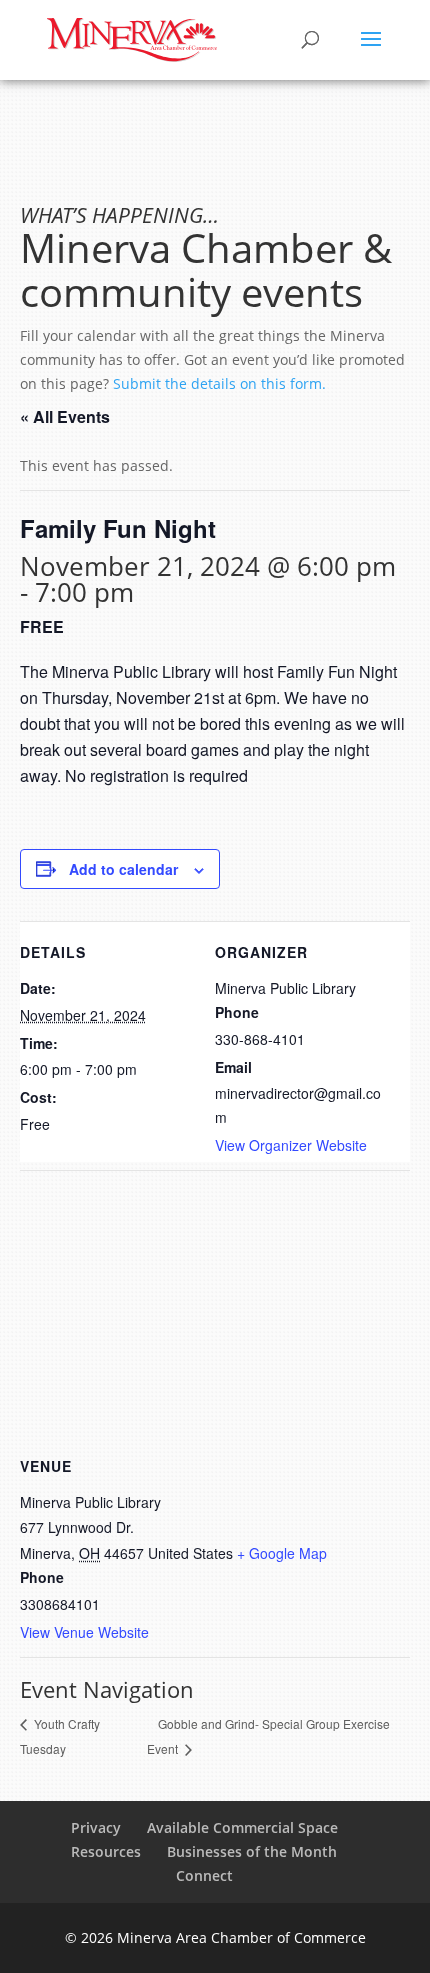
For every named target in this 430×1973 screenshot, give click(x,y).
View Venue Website (84, 1632)
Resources (106, 1851)
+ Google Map (282, 1553)
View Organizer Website (291, 1145)
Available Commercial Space (242, 1827)
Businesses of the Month (252, 1851)
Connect (204, 1875)
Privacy (96, 1827)
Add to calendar (123, 869)
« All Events (65, 416)
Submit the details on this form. (219, 383)
